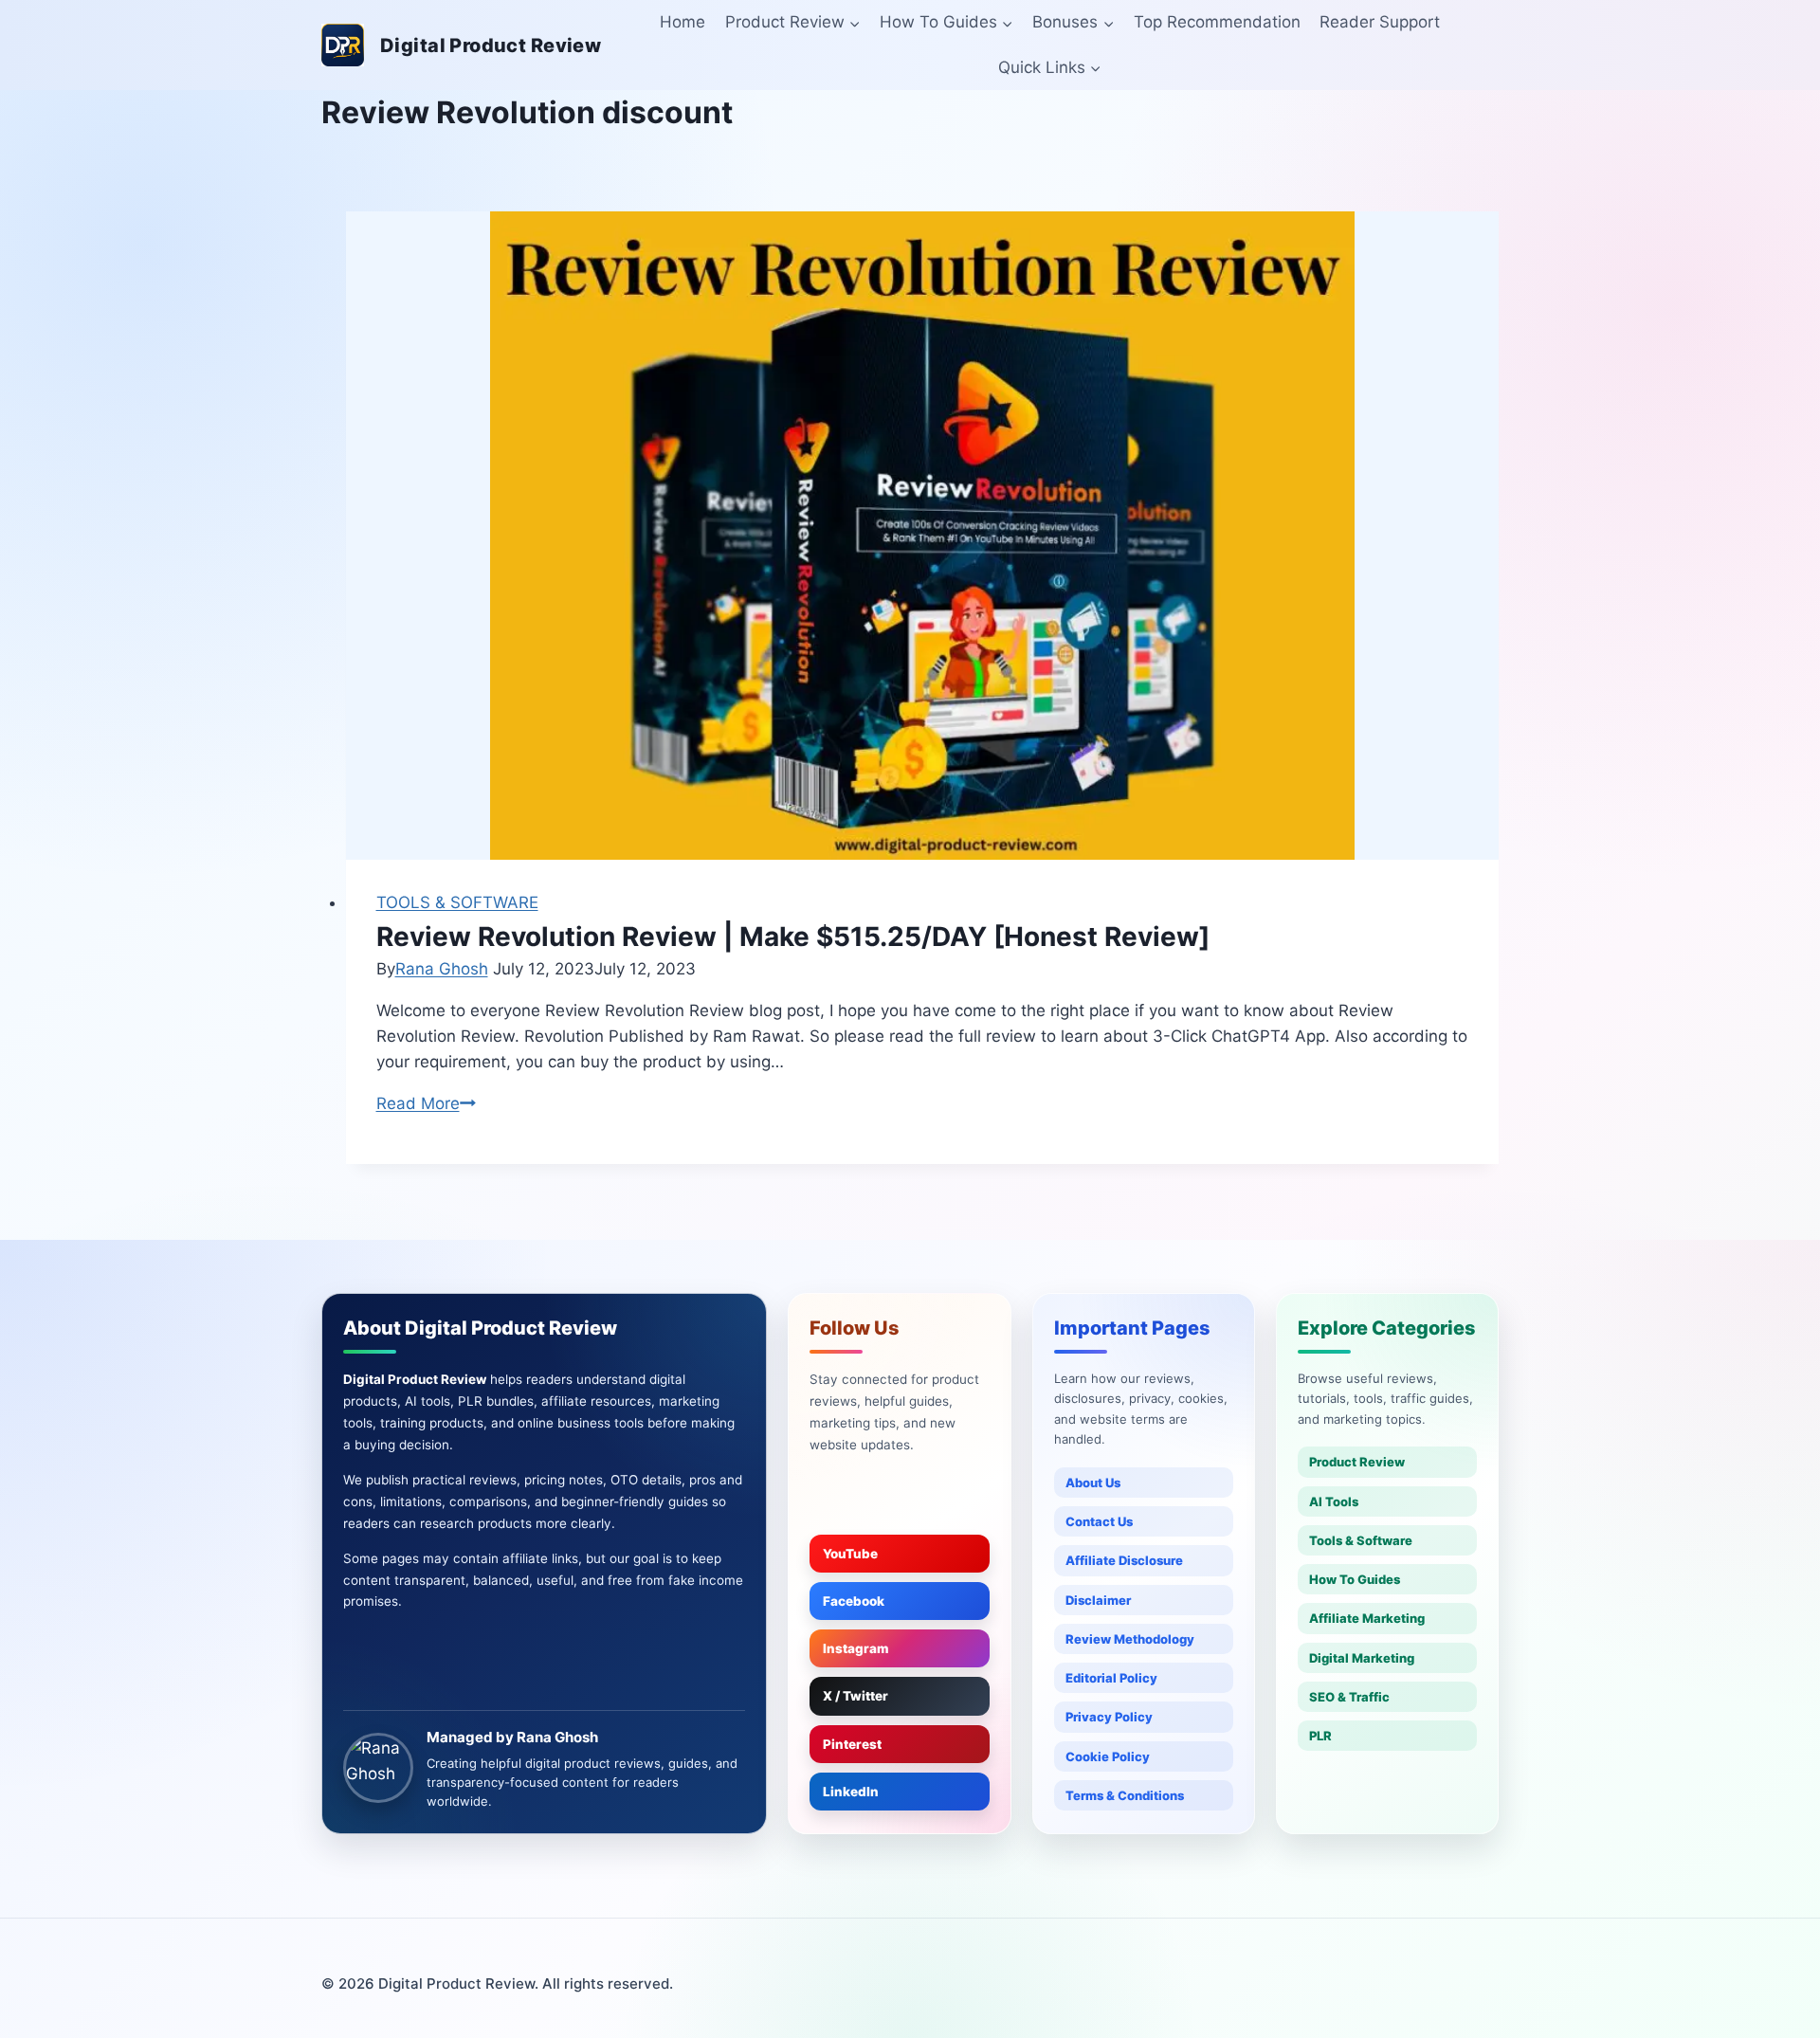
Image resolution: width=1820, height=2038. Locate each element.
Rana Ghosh (442, 969)
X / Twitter (855, 1696)
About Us (1093, 1483)
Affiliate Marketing (1367, 1618)
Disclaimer (1098, 1600)
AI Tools (1334, 1501)
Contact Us (1099, 1521)
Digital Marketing (1362, 1658)
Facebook (854, 1601)
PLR (1320, 1736)
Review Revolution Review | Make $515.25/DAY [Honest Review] (793, 937)
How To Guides (1355, 1579)
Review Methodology (1130, 1639)
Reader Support (1380, 22)
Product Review (1357, 1462)
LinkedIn (851, 1792)
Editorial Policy (1111, 1678)
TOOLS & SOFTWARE (457, 902)
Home (682, 22)
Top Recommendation (1217, 22)
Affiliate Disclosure (1124, 1560)
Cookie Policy (1108, 1756)
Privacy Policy (1109, 1717)
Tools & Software (1361, 1540)
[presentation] (923, 536)
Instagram (856, 1648)
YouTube (850, 1554)
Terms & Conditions (1125, 1795)
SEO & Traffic (1349, 1697)
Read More (426, 1103)
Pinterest (852, 1744)
